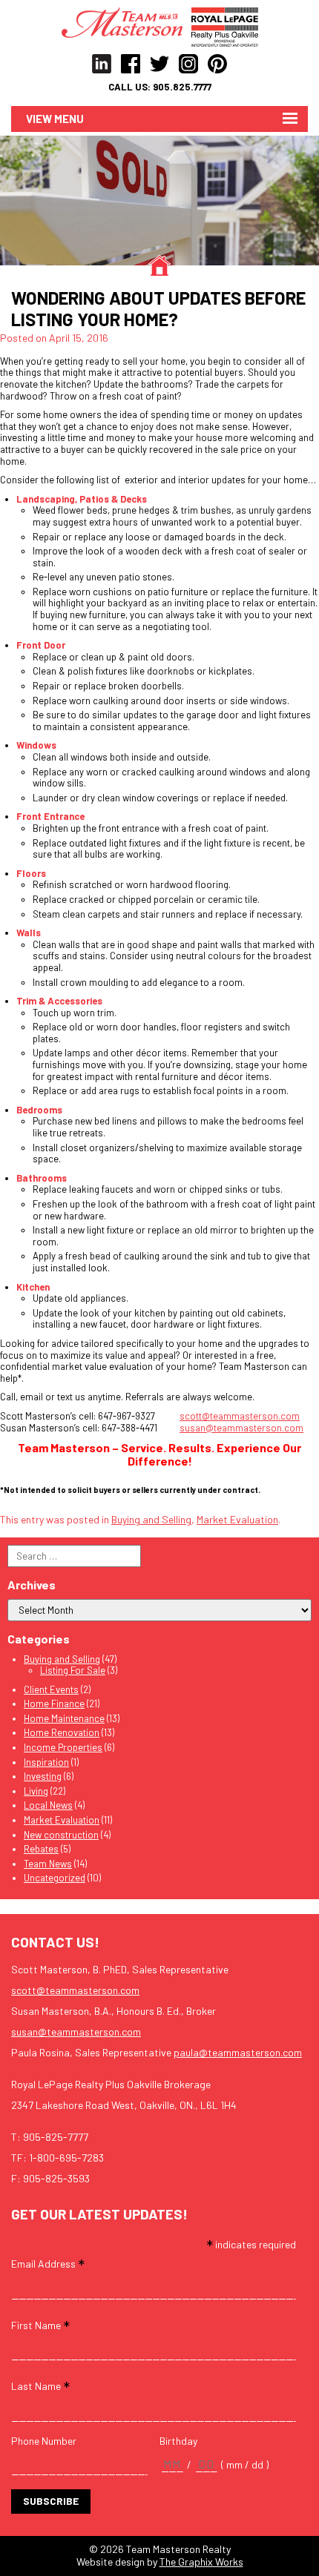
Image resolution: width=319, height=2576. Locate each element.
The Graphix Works (201, 2562)
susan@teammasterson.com (241, 1428)
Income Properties (63, 1747)
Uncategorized (55, 1878)
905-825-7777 (56, 2137)
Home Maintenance (64, 1718)
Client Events (51, 1689)
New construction (61, 1835)
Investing (43, 1776)
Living (36, 1791)
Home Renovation (62, 1732)
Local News (48, 1805)
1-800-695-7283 (66, 2158)
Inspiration (46, 1762)
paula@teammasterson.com (238, 2052)
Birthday (178, 2441)
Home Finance (54, 1703)
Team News (48, 1864)
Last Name (40, 2385)
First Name (40, 2324)
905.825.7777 (182, 87)
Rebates (41, 1849)
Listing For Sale (73, 1670)
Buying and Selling (151, 1519)
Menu (69, 119)
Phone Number (44, 2441)
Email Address (48, 2263)
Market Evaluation (237, 1519)
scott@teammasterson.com (240, 1416)
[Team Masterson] (126, 21)
